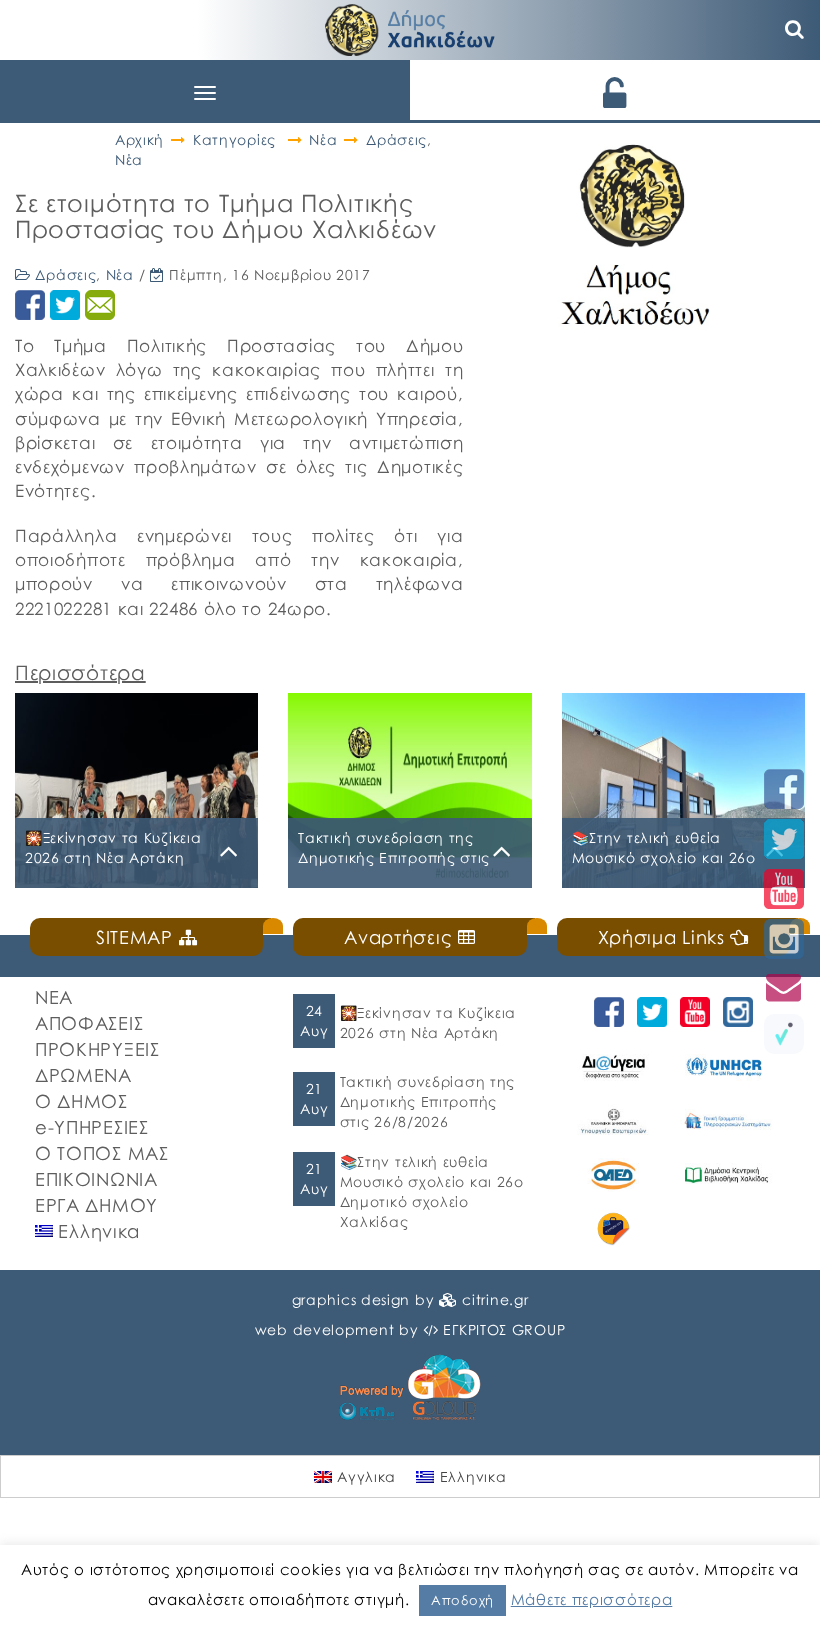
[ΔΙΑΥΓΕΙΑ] (613, 1066)
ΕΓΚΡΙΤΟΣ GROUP (504, 1329)
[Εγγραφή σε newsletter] (784, 986)
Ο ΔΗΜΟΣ (81, 1101)
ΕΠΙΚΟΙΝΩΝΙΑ (96, 1179)
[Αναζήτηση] (795, 30)
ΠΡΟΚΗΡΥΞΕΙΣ (97, 1049)
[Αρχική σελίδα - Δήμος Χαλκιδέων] (410, 27)
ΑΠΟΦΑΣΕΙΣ (89, 1023)
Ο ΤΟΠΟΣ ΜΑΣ (102, 1153)
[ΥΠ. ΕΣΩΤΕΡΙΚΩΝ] (613, 1121)
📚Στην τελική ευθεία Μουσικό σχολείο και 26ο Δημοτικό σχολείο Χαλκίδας (432, 1191)
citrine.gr (495, 1299)
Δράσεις (396, 139)
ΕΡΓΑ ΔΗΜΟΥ (96, 1205)
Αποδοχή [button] (462, 1600)
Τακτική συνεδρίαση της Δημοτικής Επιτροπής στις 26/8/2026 (427, 1101)
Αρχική (139, 139)
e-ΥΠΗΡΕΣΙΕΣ (92, 1127)
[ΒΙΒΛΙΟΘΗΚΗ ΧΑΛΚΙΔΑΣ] (726, 1175)
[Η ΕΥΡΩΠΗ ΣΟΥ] (613, 1229)
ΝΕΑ (54, 997)
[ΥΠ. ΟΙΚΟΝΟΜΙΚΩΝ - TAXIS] (726, 1121)
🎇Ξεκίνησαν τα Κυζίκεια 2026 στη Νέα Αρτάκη (428, 1022)
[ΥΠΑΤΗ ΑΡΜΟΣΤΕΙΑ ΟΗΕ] (726, 1066)
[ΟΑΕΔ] (613, 1175)
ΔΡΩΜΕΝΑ (83, 1075)
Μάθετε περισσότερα (592, 1599)
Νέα (323, 139)
